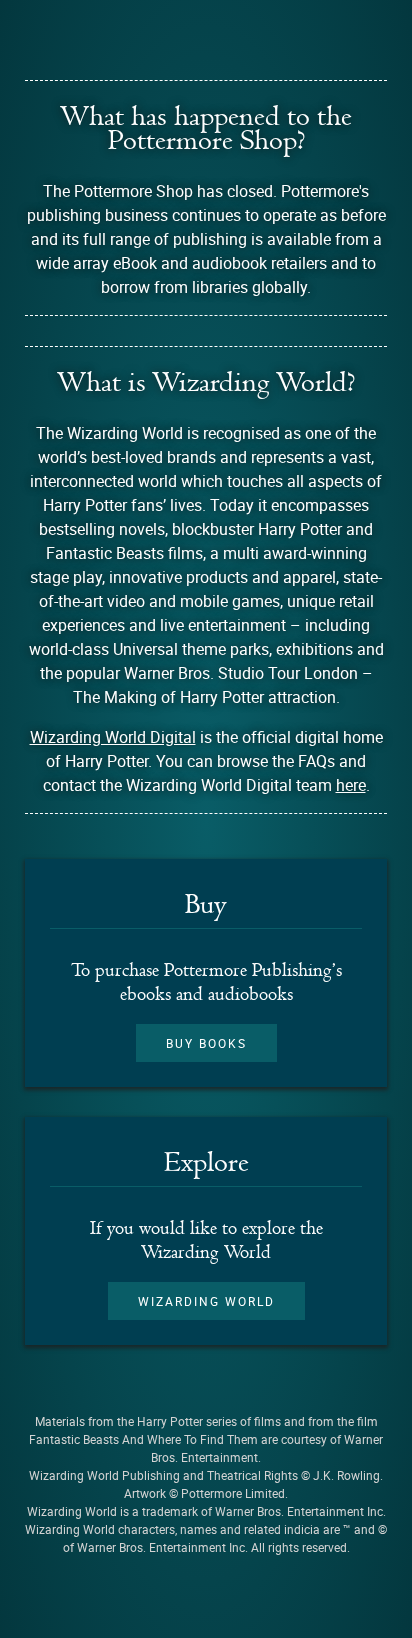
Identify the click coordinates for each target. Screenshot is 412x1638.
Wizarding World (206, 1301)
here (351, 785)
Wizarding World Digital (113, 737)
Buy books (206, 1043)
